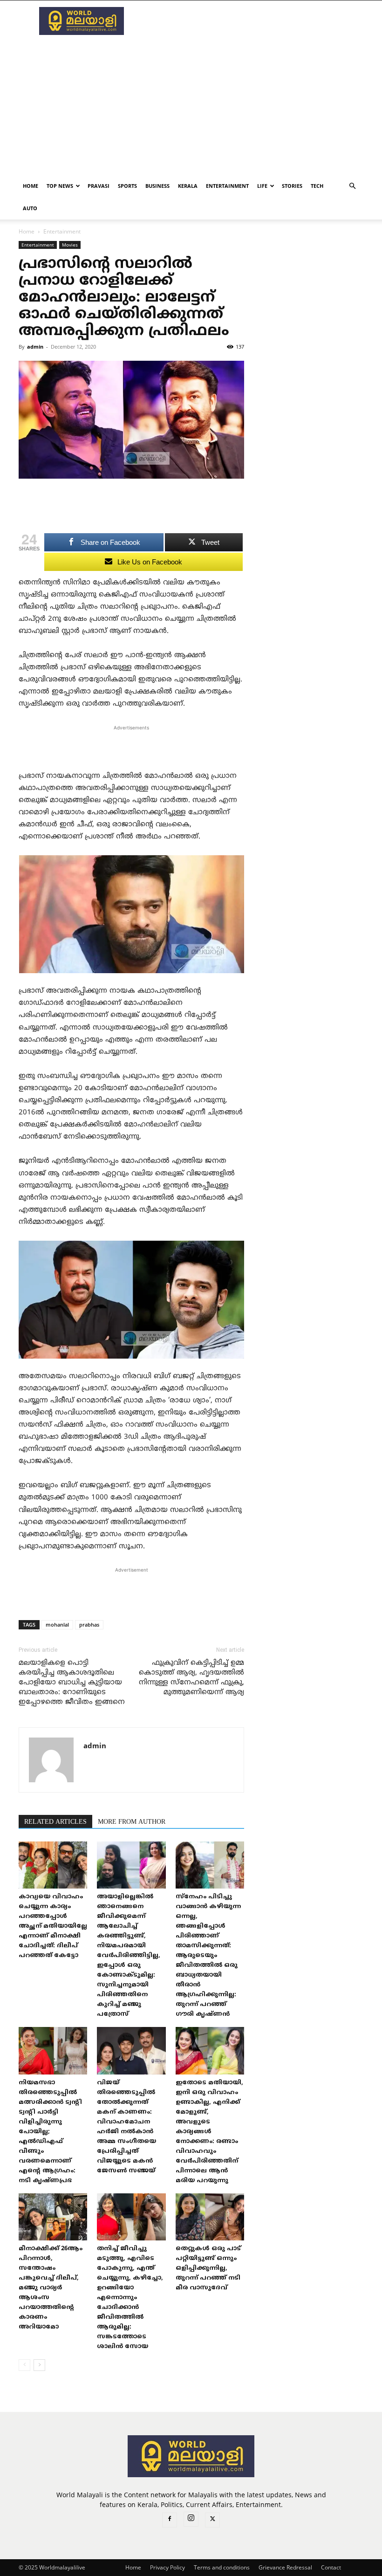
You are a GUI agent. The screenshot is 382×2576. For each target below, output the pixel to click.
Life (262, 186)
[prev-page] (24, 2365)
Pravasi (99, 186)
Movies (70, 245)
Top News (60, 186)
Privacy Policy (167, 2567)
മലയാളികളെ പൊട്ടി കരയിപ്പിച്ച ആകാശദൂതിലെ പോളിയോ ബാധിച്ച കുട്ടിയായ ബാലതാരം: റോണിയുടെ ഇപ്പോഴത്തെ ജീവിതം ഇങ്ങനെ (72, 1683)
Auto (30, 208)
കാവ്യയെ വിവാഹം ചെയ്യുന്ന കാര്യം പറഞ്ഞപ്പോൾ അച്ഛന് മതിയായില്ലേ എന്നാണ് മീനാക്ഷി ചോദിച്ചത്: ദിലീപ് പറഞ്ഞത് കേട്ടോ (53, 1926)
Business (157, 186)
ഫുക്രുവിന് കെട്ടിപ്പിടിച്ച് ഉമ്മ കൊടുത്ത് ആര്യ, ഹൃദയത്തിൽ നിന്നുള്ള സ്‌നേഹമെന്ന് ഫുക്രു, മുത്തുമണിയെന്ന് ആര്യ (191, 1678)
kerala (188, 186)
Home (31, 186)
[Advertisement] (254, 21)
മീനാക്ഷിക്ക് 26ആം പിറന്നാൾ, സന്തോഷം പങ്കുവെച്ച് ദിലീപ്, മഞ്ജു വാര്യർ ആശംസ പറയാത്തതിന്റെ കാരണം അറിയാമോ (51, 2288)
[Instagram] (191, 2519)
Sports (127, 186)
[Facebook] (170, 2520)
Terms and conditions (222, 2567)
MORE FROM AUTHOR (132, 1822)
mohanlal (57, 1625)
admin (35, 347)
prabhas (89, 1625)
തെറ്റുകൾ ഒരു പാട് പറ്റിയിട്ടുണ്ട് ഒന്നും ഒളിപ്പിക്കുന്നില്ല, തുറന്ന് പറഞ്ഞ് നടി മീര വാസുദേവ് (208, 2268)
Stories (292, 186)
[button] (352, 186)
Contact (331, 2567)
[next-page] (39, 2365)
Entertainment (227, 186)
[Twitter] (212, 2520)
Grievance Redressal (285, 2567)
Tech (317, 186)
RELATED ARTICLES (55, 1822)
